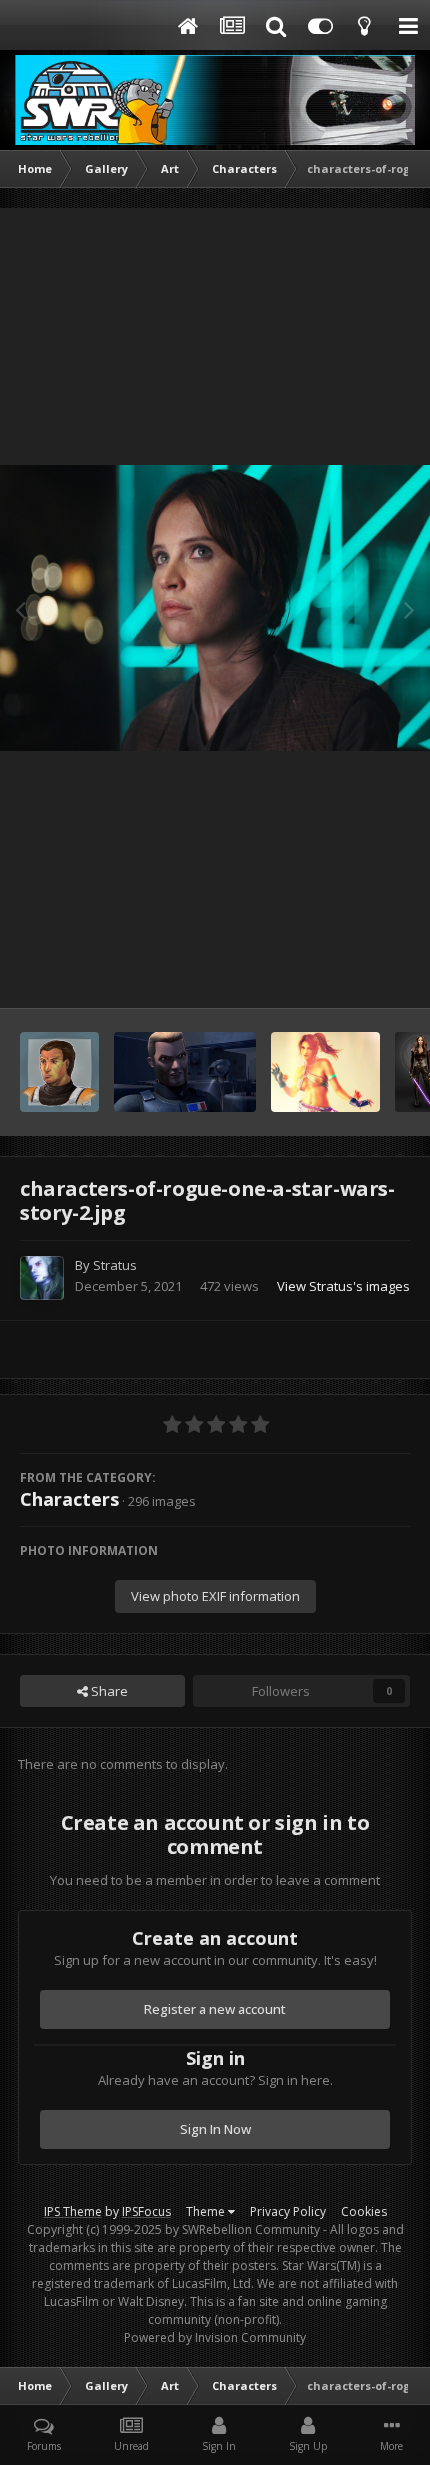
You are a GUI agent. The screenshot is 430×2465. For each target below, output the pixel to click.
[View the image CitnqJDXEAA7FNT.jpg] (185, 1072)
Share (108, 1691)
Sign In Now (215, 2129)
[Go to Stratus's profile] (42, 1278)
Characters (69, 1499)
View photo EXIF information (215, 1596)
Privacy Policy (288, 2211)
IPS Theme (73, 2211)
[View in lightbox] (215, 608)
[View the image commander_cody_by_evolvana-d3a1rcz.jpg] (59, 1072)
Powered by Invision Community (215, 2337)
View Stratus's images (343, 1286)
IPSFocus (146, 2211)
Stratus (115, 1265)
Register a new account (215, 2009)
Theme (207, 2211)
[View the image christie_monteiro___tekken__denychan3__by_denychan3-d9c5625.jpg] (325, 1072)
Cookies (364, 2211)
